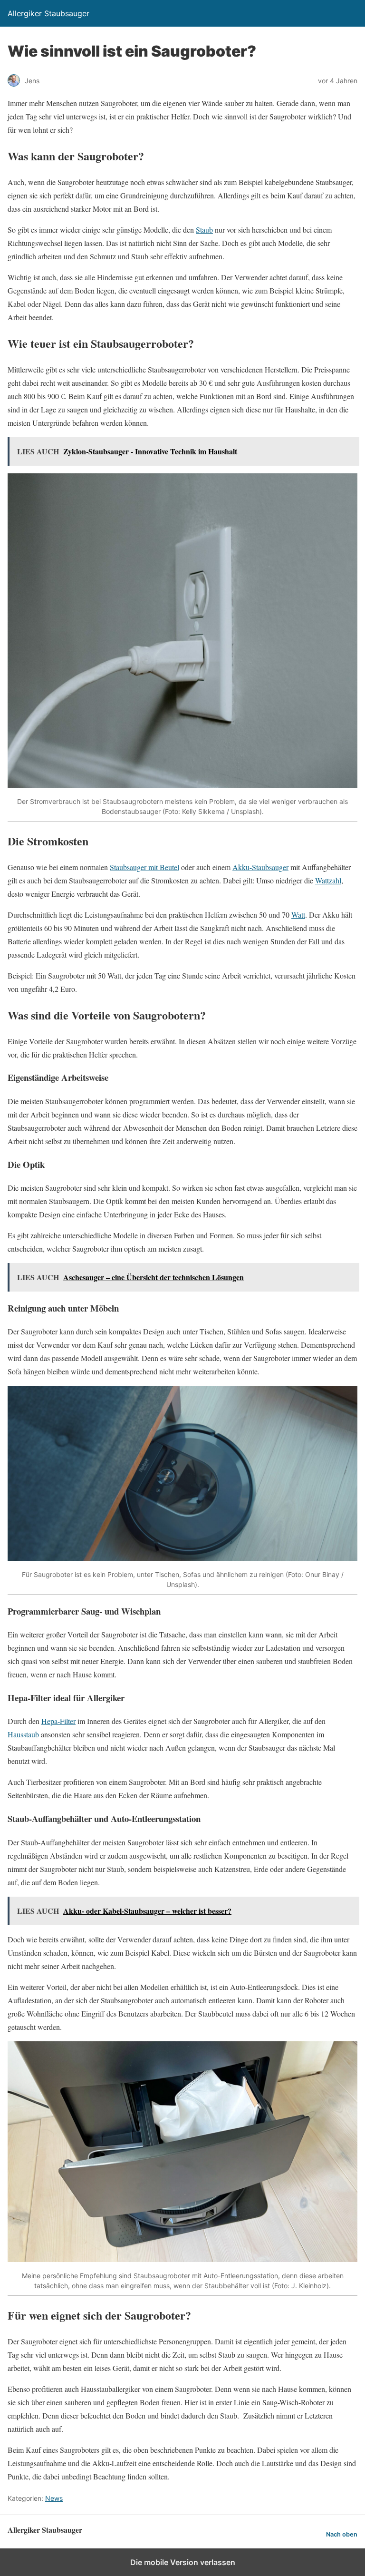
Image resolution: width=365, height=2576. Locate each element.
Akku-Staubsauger (260, 867)
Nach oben (342, 2534)
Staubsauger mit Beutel (144, 867)
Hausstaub (23, 1734)
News (54, 2498)
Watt (298, 915)
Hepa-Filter (58, 1721)
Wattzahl (328, 880)
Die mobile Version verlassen (183, 2562)
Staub (204, 230)
